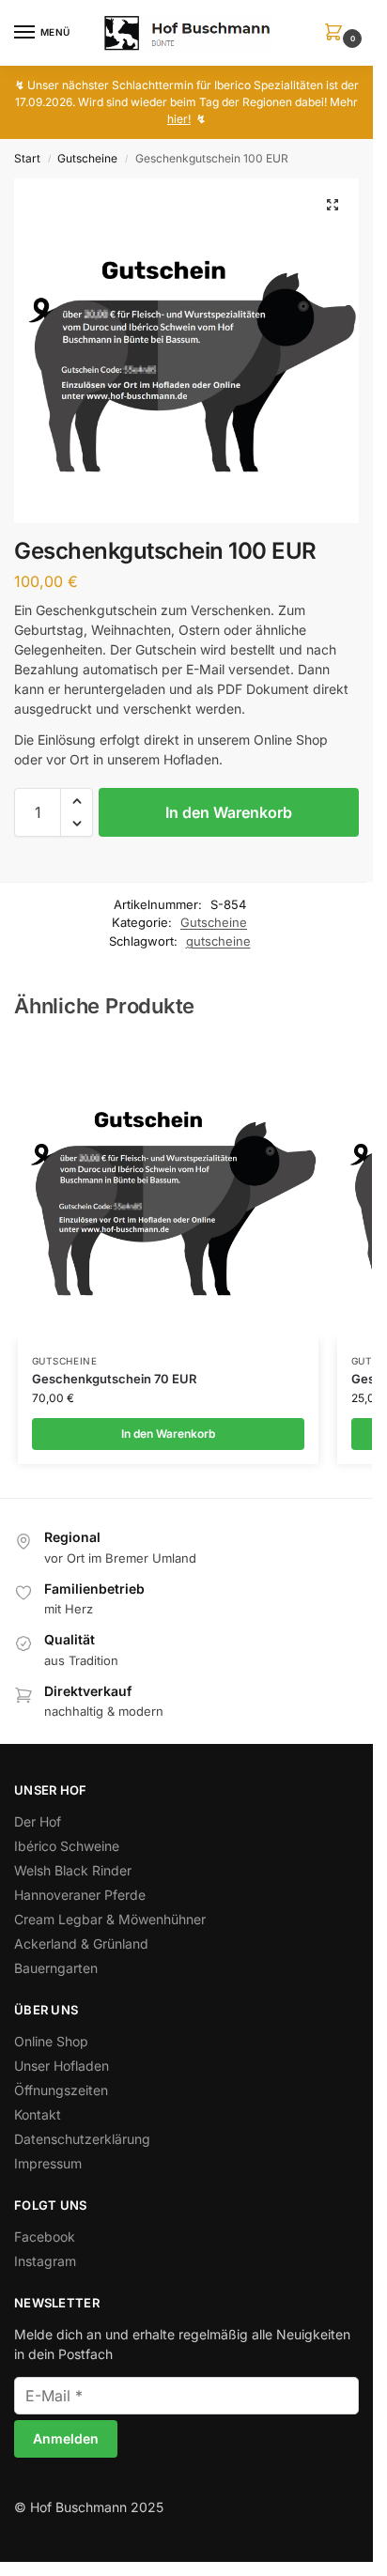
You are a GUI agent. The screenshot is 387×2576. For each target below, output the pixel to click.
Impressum (48, 2163)
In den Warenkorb (229, 812)
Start (27, 158)
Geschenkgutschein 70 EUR (114, 1379)
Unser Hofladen (62, 2066)
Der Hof (38, 1821)
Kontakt (38, 2114)
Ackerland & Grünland (81, 1944)
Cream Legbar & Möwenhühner (110, 1919)
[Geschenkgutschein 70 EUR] (168, 1190)
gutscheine (218, 941)
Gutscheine (87, 158)
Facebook (45, 2237)
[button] (337, 33)
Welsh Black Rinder (73, 1870)
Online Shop (51, 2041)
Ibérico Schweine (67, 1846)
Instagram (45, 2261)
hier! (179, 119)
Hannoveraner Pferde (80, 1895)
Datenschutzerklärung (82, 2139)
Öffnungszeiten (61, 2090)
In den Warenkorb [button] (168, 1434)
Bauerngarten (56, 1968)
